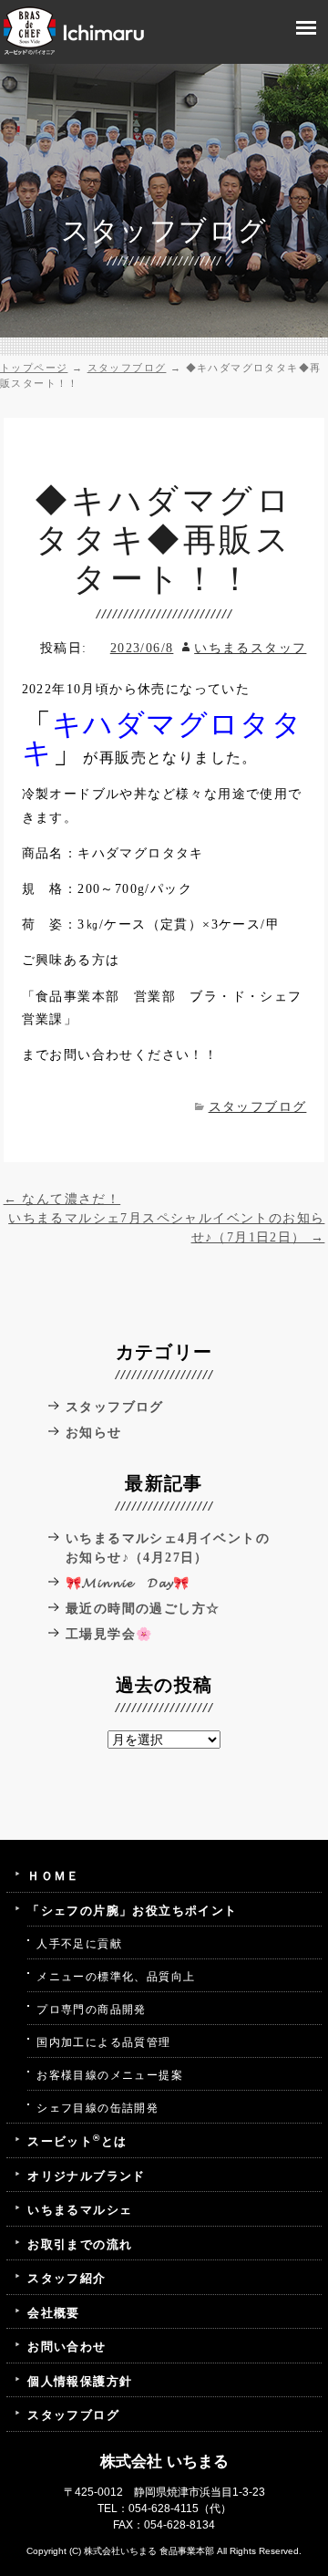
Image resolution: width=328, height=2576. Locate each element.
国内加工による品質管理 (103, 2042)
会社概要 (54, 2313)
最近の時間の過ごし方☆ (143, 1609)
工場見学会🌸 (109, 1634)
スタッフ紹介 (67, 2278)
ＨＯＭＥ (54, 1876)
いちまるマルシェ (80, 2210)
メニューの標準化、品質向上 (116, 1977)
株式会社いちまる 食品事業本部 (149, 2551)
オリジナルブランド (87, 2176)
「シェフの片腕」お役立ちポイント (132, 1911)
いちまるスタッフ (250, 648)
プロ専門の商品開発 (92, 2010)
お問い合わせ (67, 2347)
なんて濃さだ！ (62, 1199)
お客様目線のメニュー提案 (110, 2075)
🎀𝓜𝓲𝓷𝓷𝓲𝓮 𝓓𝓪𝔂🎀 (128, 1583)
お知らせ (94, 1433)
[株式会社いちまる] (74, 30)
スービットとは (77, 2140)
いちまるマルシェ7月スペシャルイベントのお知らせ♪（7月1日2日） (166, 1228)
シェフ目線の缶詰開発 (97, 2108)
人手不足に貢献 (79, 1944)
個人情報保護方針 (80, 2381)
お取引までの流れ (80, 2244)
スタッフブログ (257, 1107)
